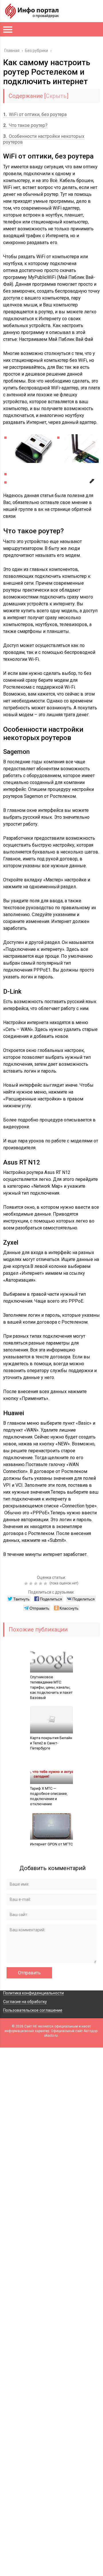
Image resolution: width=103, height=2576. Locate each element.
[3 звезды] (36, 1584)
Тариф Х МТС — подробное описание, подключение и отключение (49, 1796)
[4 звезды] (41, 1584)
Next (90, 487)
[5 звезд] (46, 1584)
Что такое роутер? (25, 125)
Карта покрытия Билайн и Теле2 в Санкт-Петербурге (51, 1743)
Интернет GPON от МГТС (51, 1844)
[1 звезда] (27, 1584)
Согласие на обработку (25, 2002)
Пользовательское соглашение (33, 2010)
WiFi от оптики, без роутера (35, 114)
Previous (13, 480)
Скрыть (56, 96)
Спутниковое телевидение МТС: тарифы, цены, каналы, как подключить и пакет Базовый (51, 1687)
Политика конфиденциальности (33, 1993)
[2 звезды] (32, 1584)
